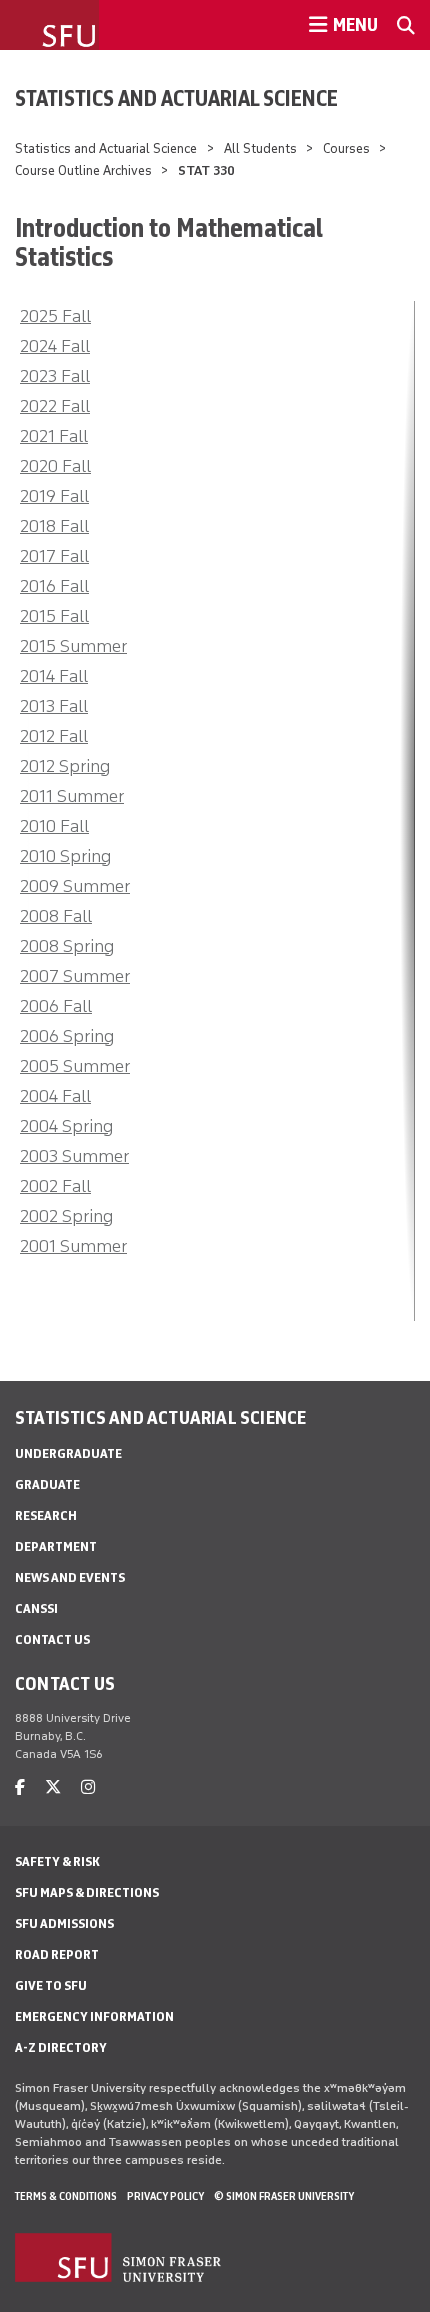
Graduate (47, 1484)
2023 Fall (55, 376)
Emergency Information (94, 2016)
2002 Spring (66, 1216)
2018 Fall (54, 526)
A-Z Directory (61, 2047)
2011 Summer (72, 796)
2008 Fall (56, 916)
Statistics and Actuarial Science (176, 98)
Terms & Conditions (66, 2196)
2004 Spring (66, 1126)
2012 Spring (65, 766)
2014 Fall (54, 676)
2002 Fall (55, 1186)
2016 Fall (54, 586)
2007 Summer (75, 976)
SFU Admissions (64, 1923)
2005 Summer (75, 1066)
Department (56, 1546)
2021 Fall (54, 436)
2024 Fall (55, 346)
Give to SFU (51, 1985)
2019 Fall (54, 496)
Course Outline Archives (83, 170)
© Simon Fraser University (284, 2196)
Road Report (57, 1954)
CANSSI (36, 1608)
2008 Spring (67, 946)
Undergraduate (68, 1453)
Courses (346, 148)
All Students (260, 148)
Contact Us (52, 1639)
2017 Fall (54, 556)
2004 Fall (55, 1096)
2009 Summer (75, 886)
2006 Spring (67, 1036)
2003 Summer (74, 1156)
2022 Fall (55, 406)
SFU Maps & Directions (87, 1892)
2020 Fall (55, 466)
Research (46, 1515)
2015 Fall (54, 616)
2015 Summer (73, 646)
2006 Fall (56, 1006)
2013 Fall (54, 706)
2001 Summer (73, 1246)
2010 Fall (54, 826)
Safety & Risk (57, 1861)
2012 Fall (54, 736)
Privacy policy (165, 2196)
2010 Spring (65, 856)
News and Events (70, 1577)
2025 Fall (55, 316)
